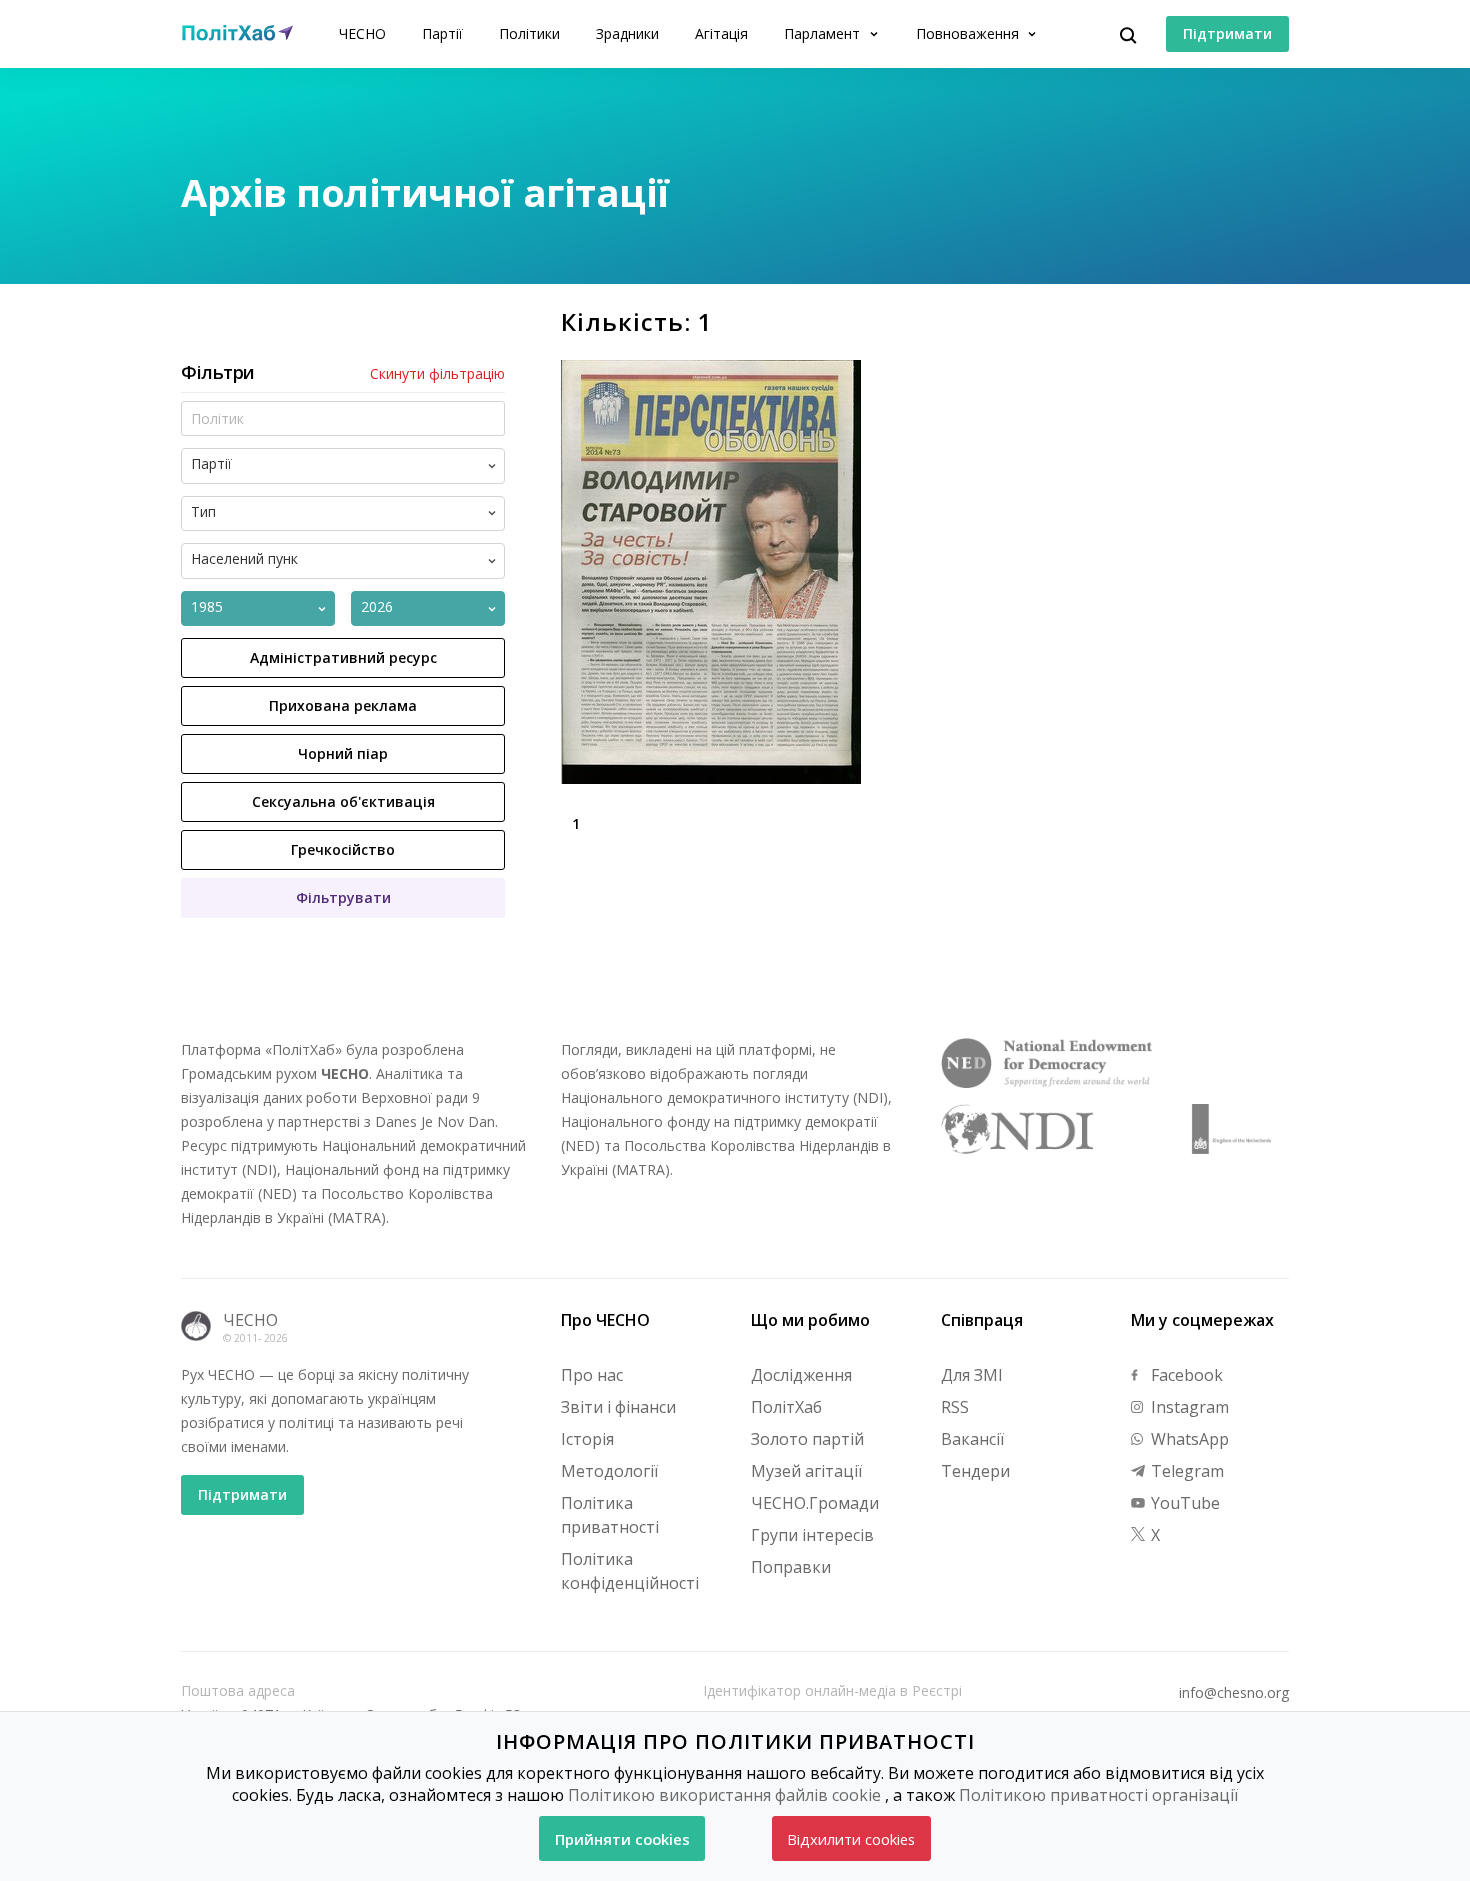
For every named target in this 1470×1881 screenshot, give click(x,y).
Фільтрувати (343, 897)
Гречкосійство (343, 849)
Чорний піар (343, 753)
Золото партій (807, 1439)
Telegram (1185, 1471)
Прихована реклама (343, 705)
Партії (442, 33)
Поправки (791, 1567)
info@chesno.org (1234, 1693)
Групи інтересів (812, 1535)
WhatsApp (1188, 1439)
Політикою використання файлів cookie (724, 1795)
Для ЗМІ (972, 1375)
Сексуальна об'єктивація (343, 801)
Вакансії (972, 1439)
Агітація (721, 33)
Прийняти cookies (622, 1839)
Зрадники (627, 33)
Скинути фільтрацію (437, 374)
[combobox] (359, 466)
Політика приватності (610, 1515)
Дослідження (801, 1375)
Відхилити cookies (851, 1839)
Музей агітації (806, 1471)
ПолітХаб (786, 1407)
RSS (955, 1407)
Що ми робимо (810, 1320)
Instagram (1188, 1407)
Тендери (975, 1471)
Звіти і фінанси (618, 1407)
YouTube (1183, 1503)
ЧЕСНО (362, 33)
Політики (529, 33)
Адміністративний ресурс (343, 657)
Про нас (592, 1375)
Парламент (824, 33)
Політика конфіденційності (630, 1571)
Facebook (1185, 1375)
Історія (587, 1439)
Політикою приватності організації (1098, 1795)
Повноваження (969, 33)
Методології (609, 1471)
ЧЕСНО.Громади (815, 1503)
